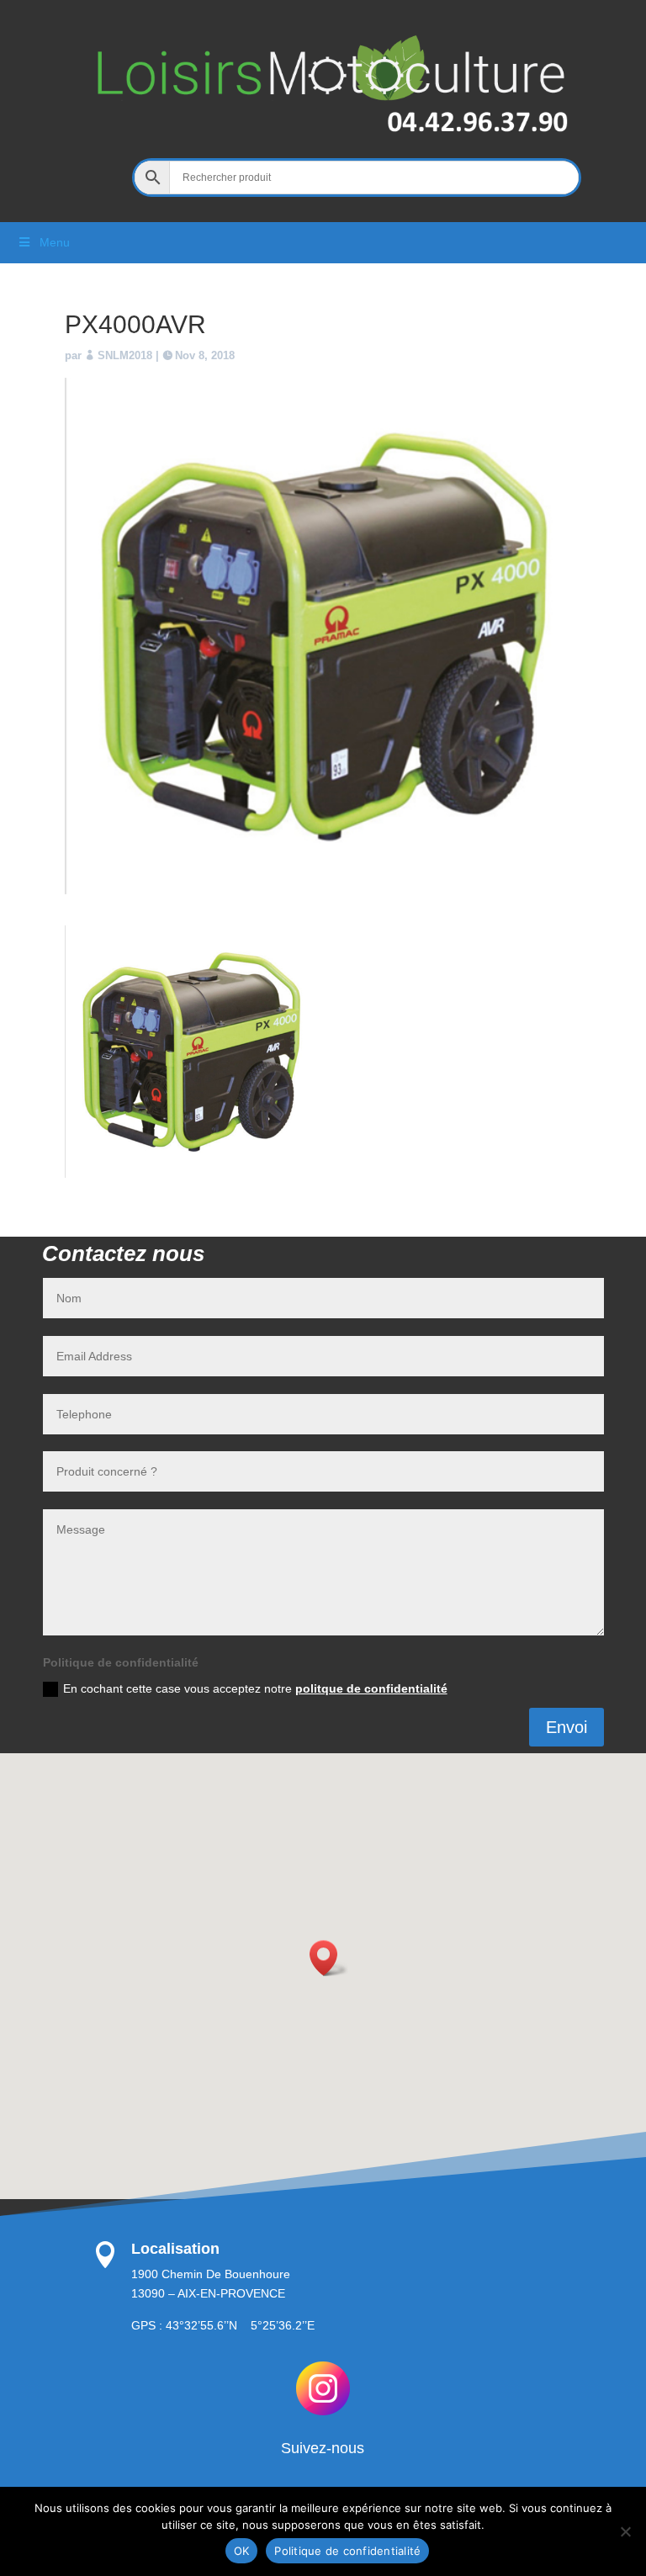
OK (242, 2551)
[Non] (625, 2531)
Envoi (567, 1727)
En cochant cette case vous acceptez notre (255, 1688)
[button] (329, 1958)
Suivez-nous (323, 2448)
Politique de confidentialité (347, 2551)
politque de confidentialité (371, 1688)
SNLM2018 (125, 355)
